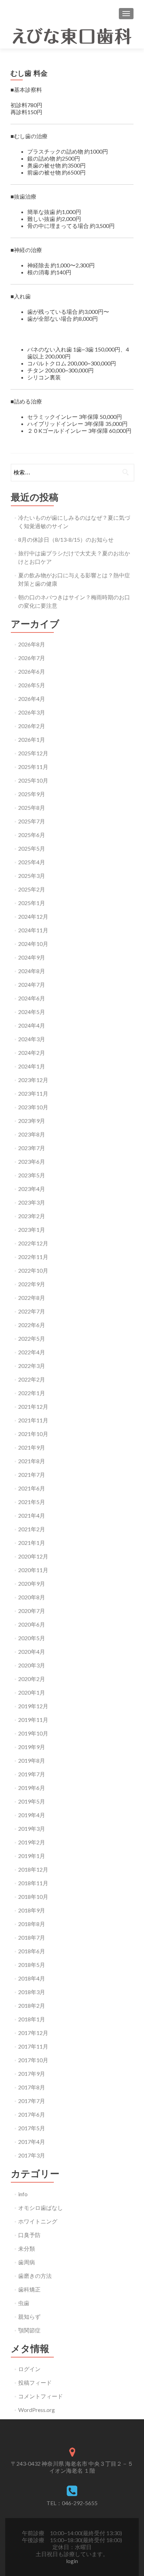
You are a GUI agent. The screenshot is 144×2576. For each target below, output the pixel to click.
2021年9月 (32, 1447)
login (72, 2561)
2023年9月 (32, 1121)
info (23, 2194)
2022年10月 (33, 1270)
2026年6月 (32, 671)
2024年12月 (33, 916)
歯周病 (27, 2262)
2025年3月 (32, 876)
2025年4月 (32, 862)
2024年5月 (32, 1012)
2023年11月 (33, 1093)
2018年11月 (33, 1883)
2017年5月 (32, 2128)
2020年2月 (32, 1679)
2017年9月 (32, 2074)
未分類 (27, 2248)
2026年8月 (32, 644)
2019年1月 (32, 1856)
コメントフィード (41, 2396)
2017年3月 (32, 2155)
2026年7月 (32, 658)
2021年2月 (32, 1529)
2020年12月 (33, 1556)
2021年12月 (33, 1407)
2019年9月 (32, 1747)
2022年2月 (32, 1379)
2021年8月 (32, 1461)
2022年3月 (32, 1366)
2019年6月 (32, 1788)
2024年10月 (33, 944)
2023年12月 (33, 1080)
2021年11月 (33, 1420)
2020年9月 (32, 1583)
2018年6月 (32, 1951)
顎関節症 (29, 2330)
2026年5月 (32, 685)
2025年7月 (32, 821)
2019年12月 (33, 1706)
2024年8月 (32, 971)
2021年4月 (32, 1515)
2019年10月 (33, 1733)
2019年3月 (32, 1829)
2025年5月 (32, 848)
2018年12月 (33, 1869)
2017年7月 (32, 2101)
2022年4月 (32, 1352)
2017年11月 (33, 2046)
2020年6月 (32, 1624)
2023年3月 (32, 1202)
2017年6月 (32, 2114)
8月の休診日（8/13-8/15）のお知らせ (66, 539)
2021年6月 (32, 1488)
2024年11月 (33, 930)
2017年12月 (33, 2033)
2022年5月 (32, 1338)
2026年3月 (32, 712)
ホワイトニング (38, 2221)
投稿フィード (35, 2382)
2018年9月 (32, 1910)
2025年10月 (33, 780)
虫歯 (24, 2303)
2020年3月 (32, 1665)
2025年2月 (32, 889)
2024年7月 (32, 984)
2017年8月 (32, 2087)
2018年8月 (32, 1924)
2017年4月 (32, 2142)
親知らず (29, 2316)
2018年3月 (32, 1992)
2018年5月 (32, 1965)
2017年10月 (33, 2060)
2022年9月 (32, 1284)
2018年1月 (32, 2019)
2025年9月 (32, 794)
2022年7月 (32, 1311)
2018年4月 (32, 1978)
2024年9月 (32, 957)
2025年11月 (33, 767)
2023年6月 (32, 1161)
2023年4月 (32, 1189)
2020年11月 (33, 1570)
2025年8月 (32, 808)
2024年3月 (32, 1039)
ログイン (29, 2369)
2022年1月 (32, 1393)
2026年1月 (32, 739)
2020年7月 (32, 1611)
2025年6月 (32, 835)
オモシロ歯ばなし (41, 2208)
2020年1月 (32, 1692)
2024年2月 (32, 1053)
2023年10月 (33, 1107)
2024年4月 (32, 1025)
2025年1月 (32, 903)
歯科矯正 (29, 2289)
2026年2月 (32, 726)
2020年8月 (32, 1597)
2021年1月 (32, 1543)
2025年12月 (33, 753)
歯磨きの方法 (35, 2276)
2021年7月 (32, 1475)
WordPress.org (37, 2410)
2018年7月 (32, 1937)
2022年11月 (33, 1257)
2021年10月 (33, 1434)
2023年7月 (32, 1148)
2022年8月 (32, 1298)
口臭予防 (29, 2235)
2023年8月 (32, 1134)
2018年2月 (32, 2005)
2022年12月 (33, 1243)
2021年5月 (32, 1502)
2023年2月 (32, 1216)
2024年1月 (32, 1066)
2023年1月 (32, 1230)
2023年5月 (32, 1175)
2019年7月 (32, 1774)
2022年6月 (32, 1325)
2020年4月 (32, 1652)
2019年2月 (32, 1842)
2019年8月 (32, 1760)
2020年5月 (32, 1638)
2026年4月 (32, 699)
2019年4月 (32, 1815)
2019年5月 (32, 1801)
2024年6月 (32, 998)
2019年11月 (33, 1720)
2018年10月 (33, 1897)
